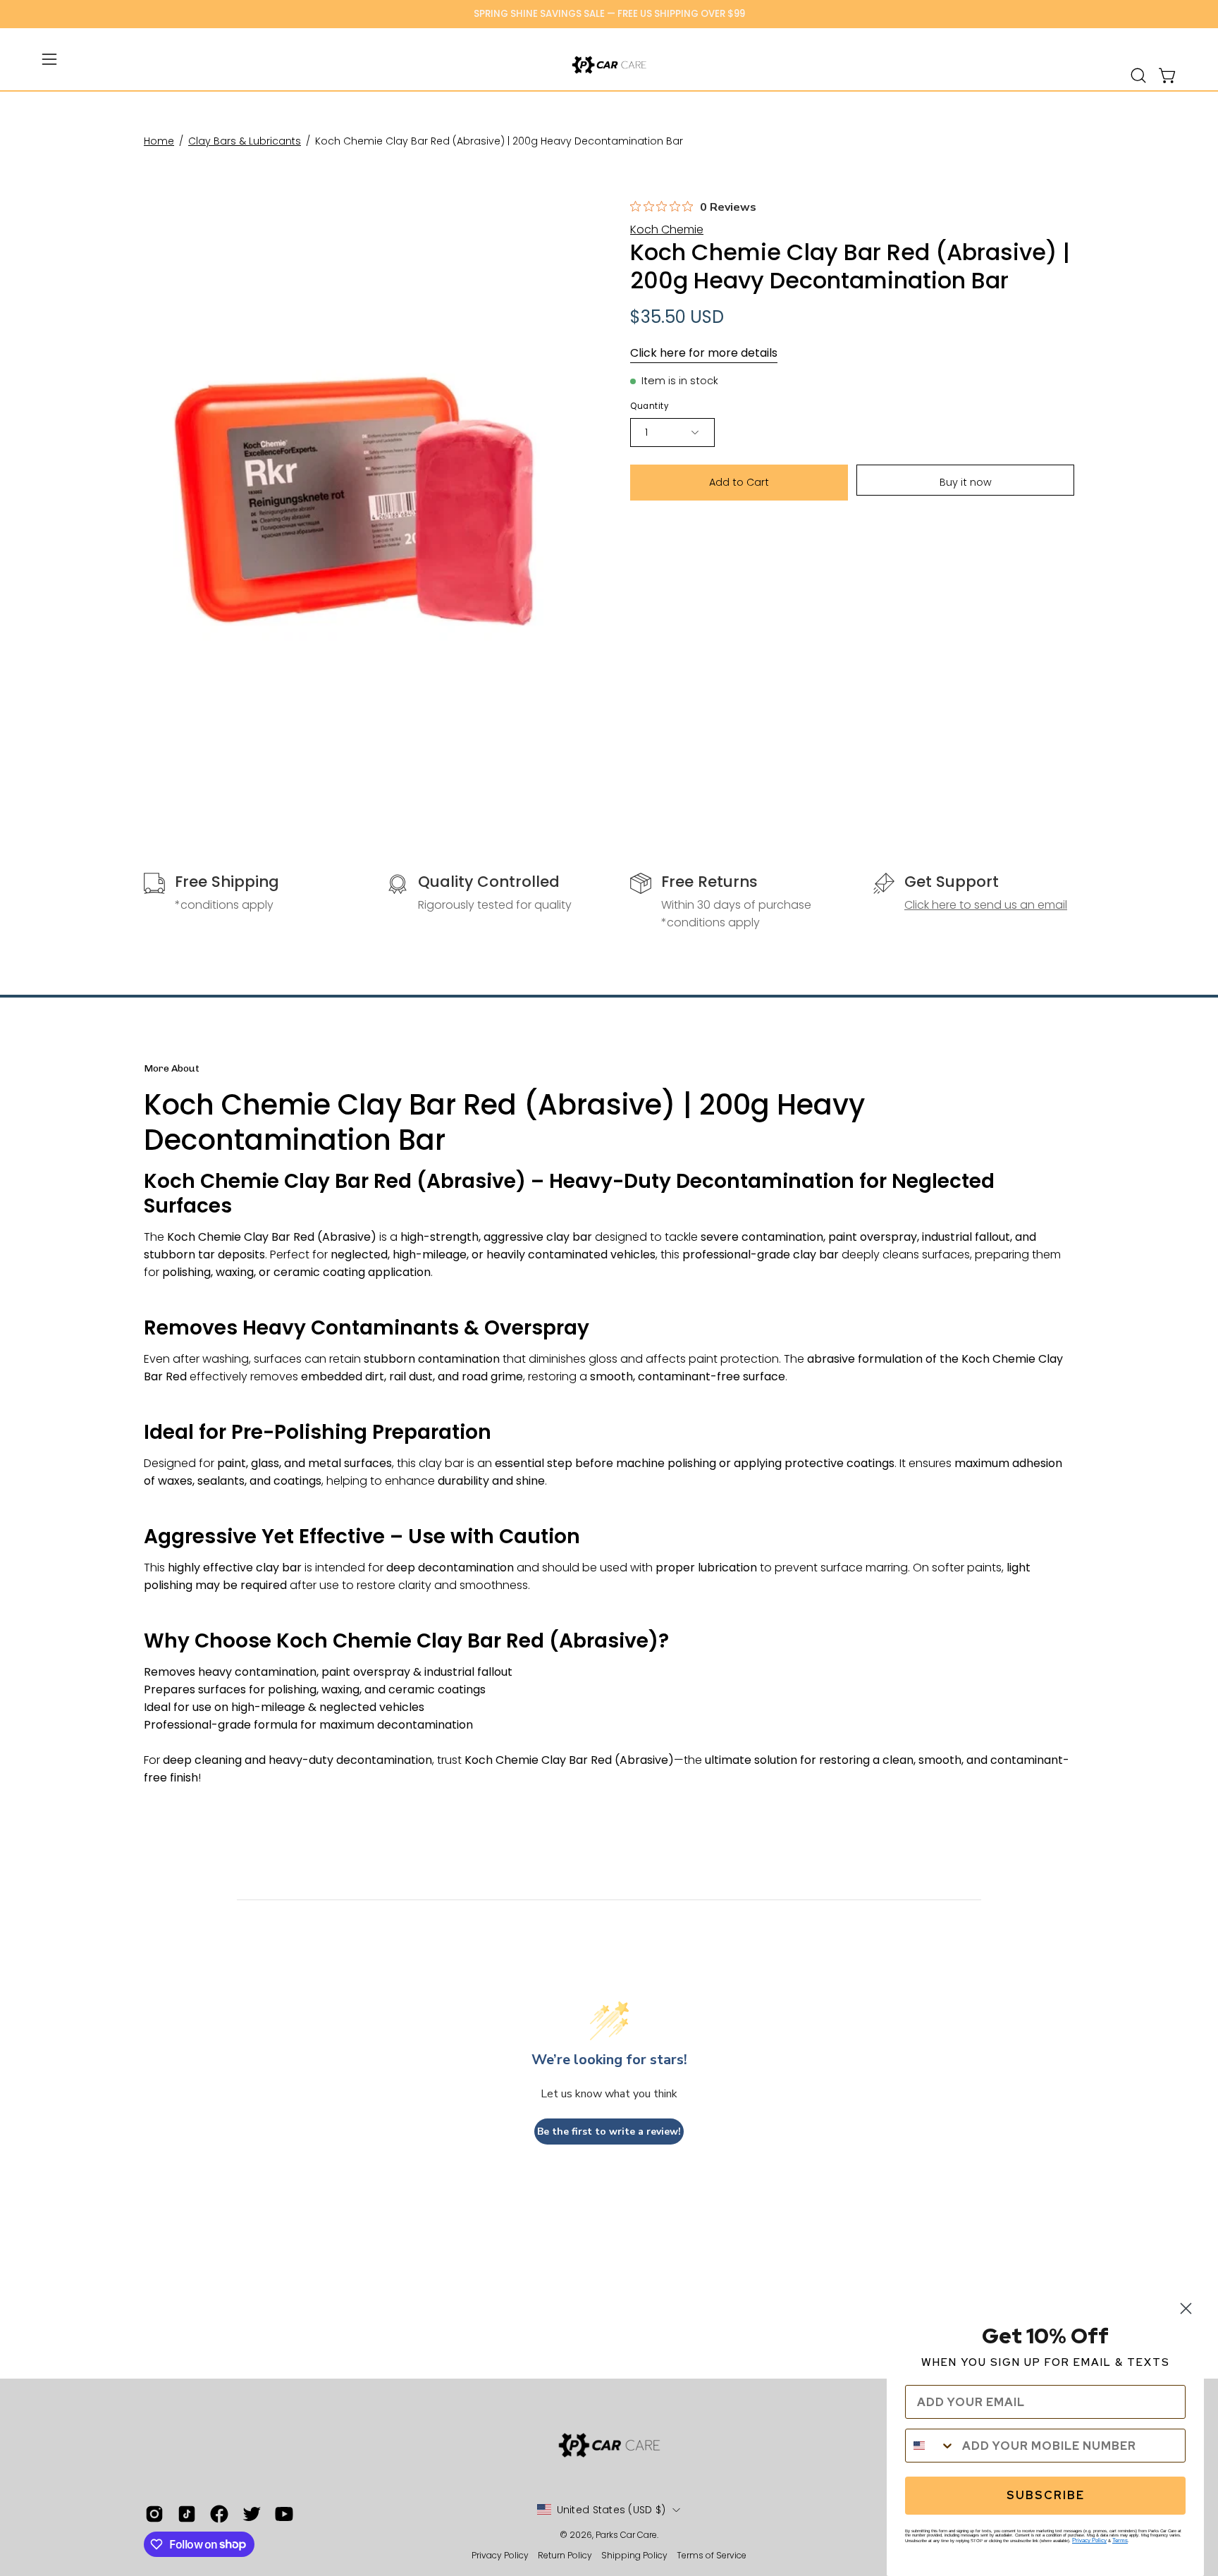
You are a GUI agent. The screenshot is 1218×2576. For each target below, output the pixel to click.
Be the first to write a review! (609, 2132)
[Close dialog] (1186, 2308)
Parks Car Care (626, 2535)
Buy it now (966, 482)
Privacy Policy (501, 2555)
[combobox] (930, 2446)
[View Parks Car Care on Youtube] (284, 2514)
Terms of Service (712, 2555)
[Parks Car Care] (609, 65)
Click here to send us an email (986, 905)
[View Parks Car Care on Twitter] (252, 2514)
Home (159, 141)
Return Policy (565, 2555)
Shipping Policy (635, 2555)
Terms (1120, 2540)
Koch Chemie (667, 229)
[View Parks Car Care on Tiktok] (187, 2514)
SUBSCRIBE (1046, 2495)
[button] (1138, 75)
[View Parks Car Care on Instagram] (154, 2514)
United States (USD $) (611, 2510)
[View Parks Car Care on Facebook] (219, 2514)
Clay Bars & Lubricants (245, 141)
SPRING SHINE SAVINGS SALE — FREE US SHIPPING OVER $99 (609, 14)
